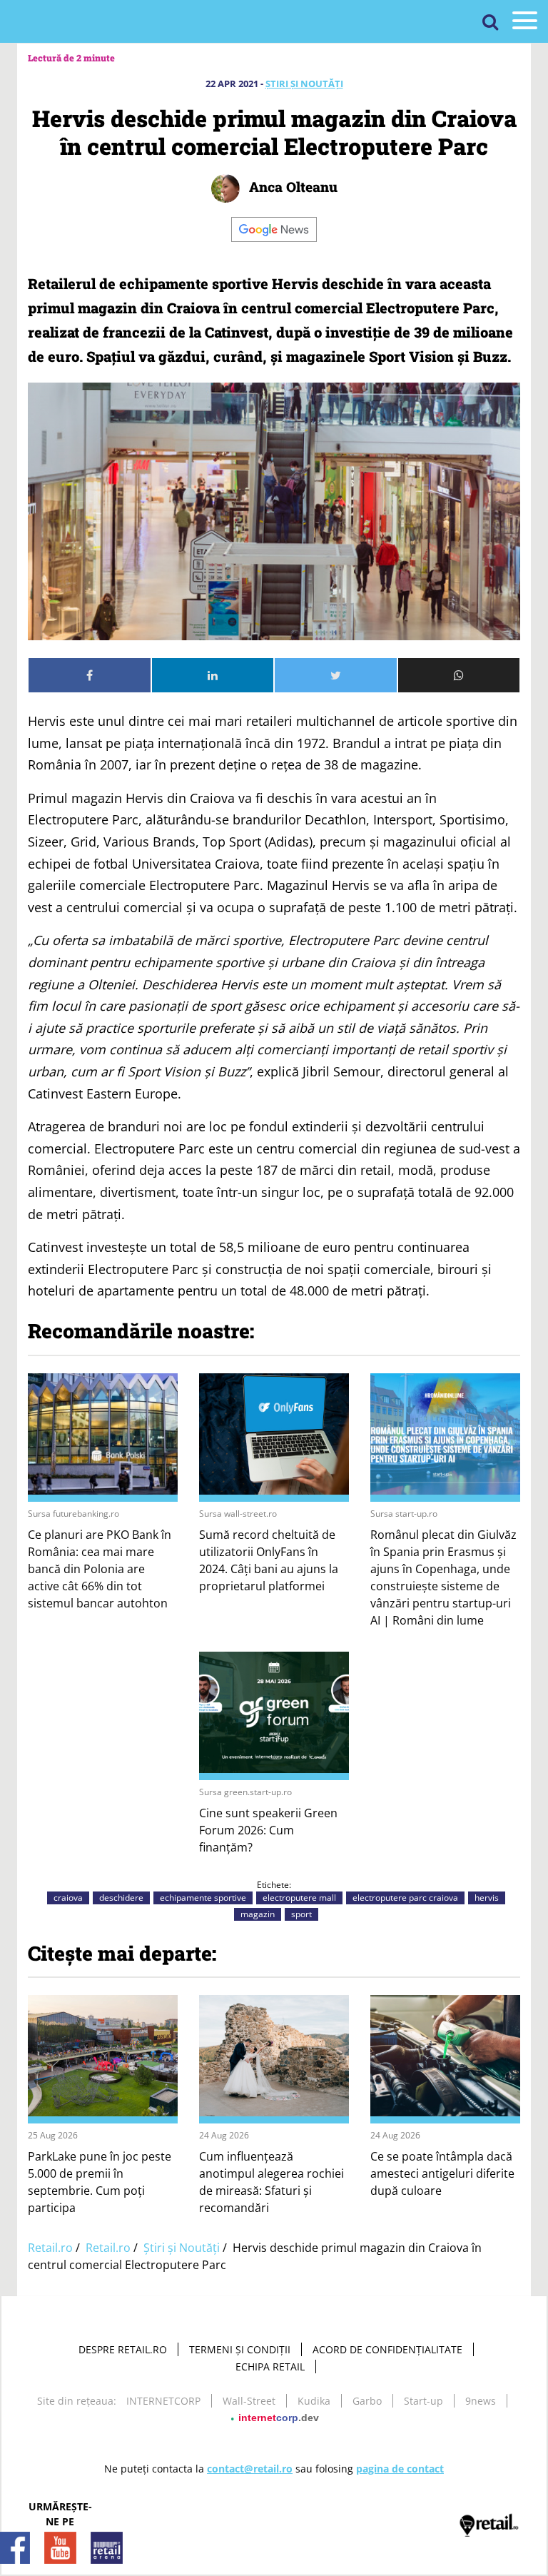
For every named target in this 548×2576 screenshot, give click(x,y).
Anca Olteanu (291, 187)
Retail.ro (50, 2248)
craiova (68, 1898)
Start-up (423, 2401)
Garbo (367, 2401)
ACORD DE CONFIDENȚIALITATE (387, 2349)
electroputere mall (299, 1898)
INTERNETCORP (163, 2401)
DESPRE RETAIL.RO (123, 2349)
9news (481, 2401)
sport (301, 1914)
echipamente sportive (203, 1898)
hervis (487, 1898)
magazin (258, 1914)
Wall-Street (249, 2401)
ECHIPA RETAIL (270, 2367)
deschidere (121, 1898)
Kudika (314, 2401)
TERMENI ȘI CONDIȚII (240, 2349)
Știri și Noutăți (304, 84)
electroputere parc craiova (405, 1898)
